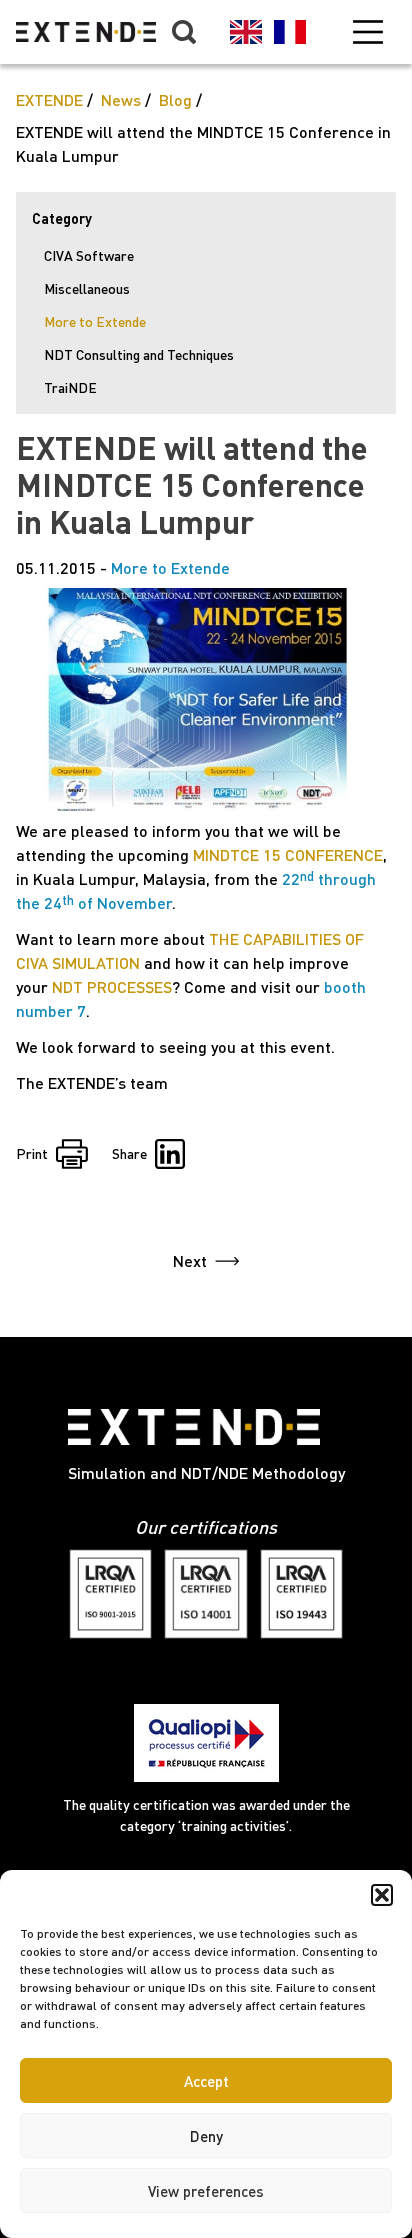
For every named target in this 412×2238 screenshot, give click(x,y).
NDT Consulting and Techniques (139, 354)
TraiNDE (70, 387)
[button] (382, 1895)
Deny (206, 2136)
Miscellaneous (87, 288)
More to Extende (95, 321)
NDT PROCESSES (112, 986)
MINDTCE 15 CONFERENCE (288, 854)
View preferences (206, 2191)
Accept (206, 2081)
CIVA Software (89, 255)
